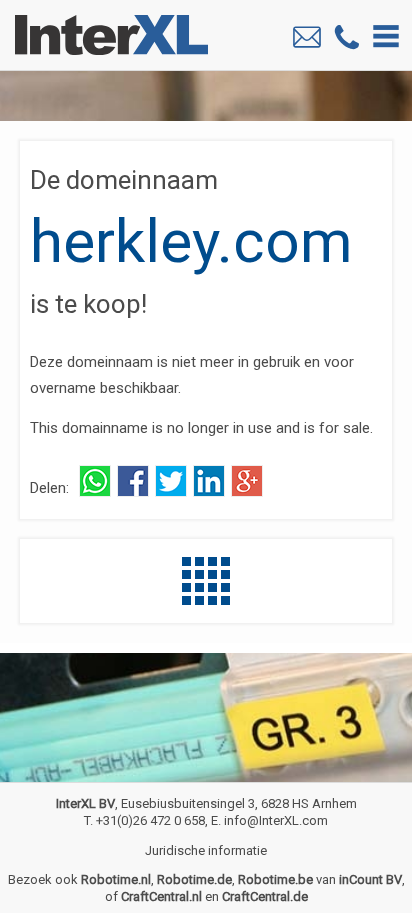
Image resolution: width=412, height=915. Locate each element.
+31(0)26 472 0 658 (150, 820)
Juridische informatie (206, 850)
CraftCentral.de (265, 896)
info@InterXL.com (276, 820)
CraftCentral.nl (161, 896)
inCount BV (370, 879)
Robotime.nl (116, 879)
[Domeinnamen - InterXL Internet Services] (206, 600)
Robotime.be (275, 879)
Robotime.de (194, 879)
